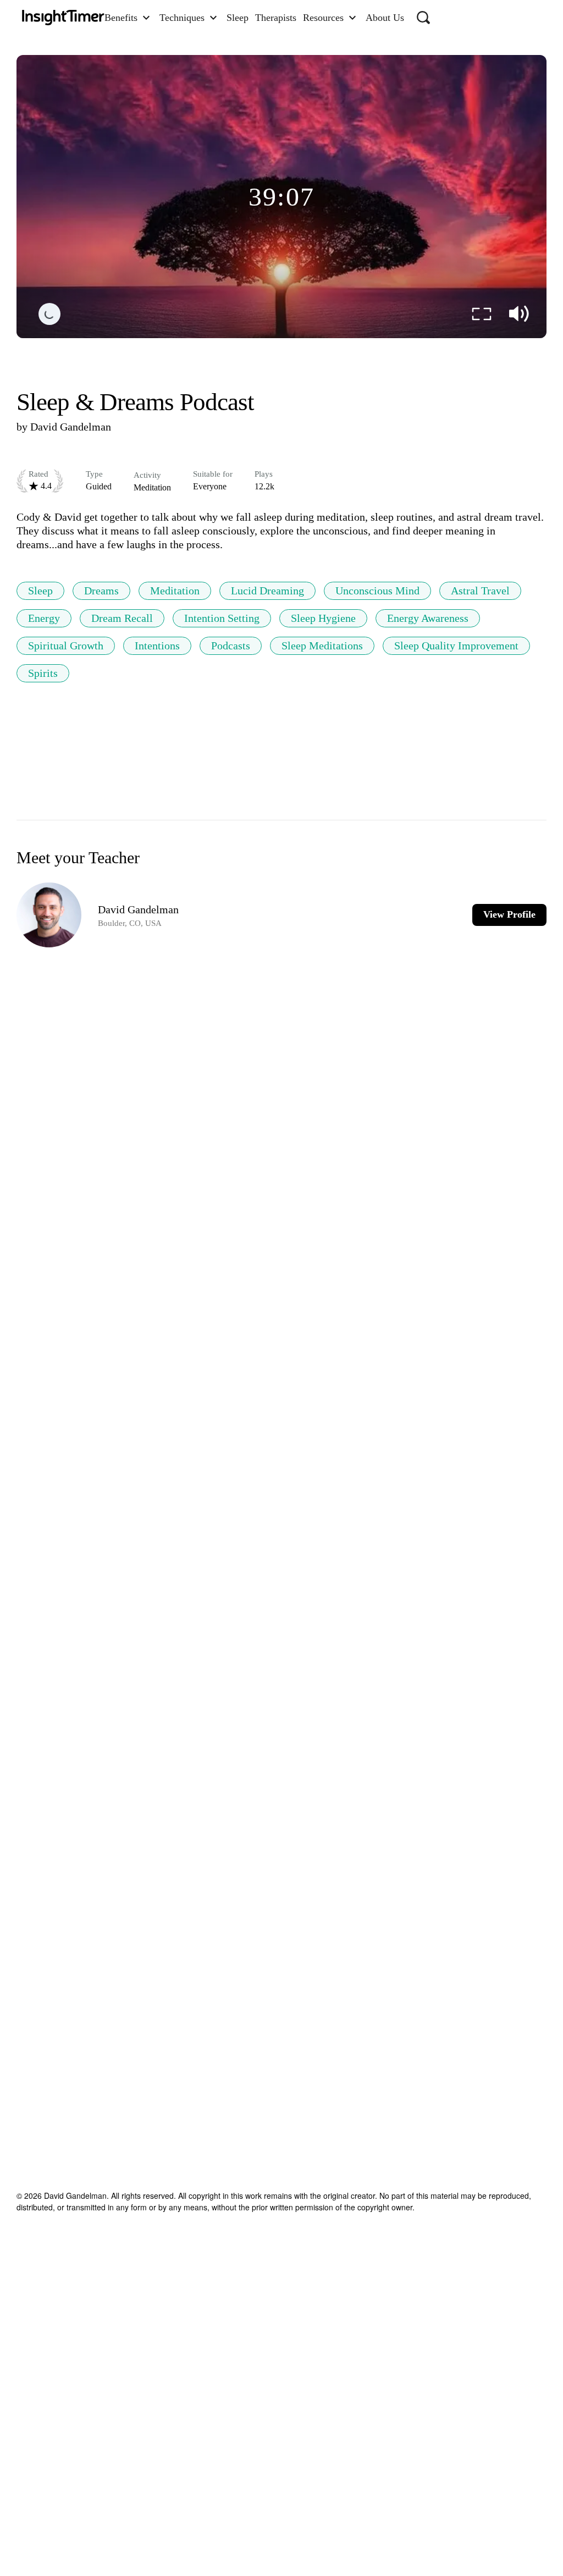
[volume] (519, 314)
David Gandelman (71, 427)
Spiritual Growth (66, 646)
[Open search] (423, 18)
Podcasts (231, 646)
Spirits (43, 673)
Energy (44, 618)
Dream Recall (122, 618)
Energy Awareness (428, 618)
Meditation (175, 591)
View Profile (509, 914)
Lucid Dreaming (267, 591)
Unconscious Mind (377, 591)
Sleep (40, 591)
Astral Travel (480, 591)
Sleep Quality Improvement (456, 646)
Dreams (101, 591)
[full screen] (482, 314)
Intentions (157, 646)
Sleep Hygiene (323, 618)
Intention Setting (222, 618)
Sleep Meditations (322, 646)
